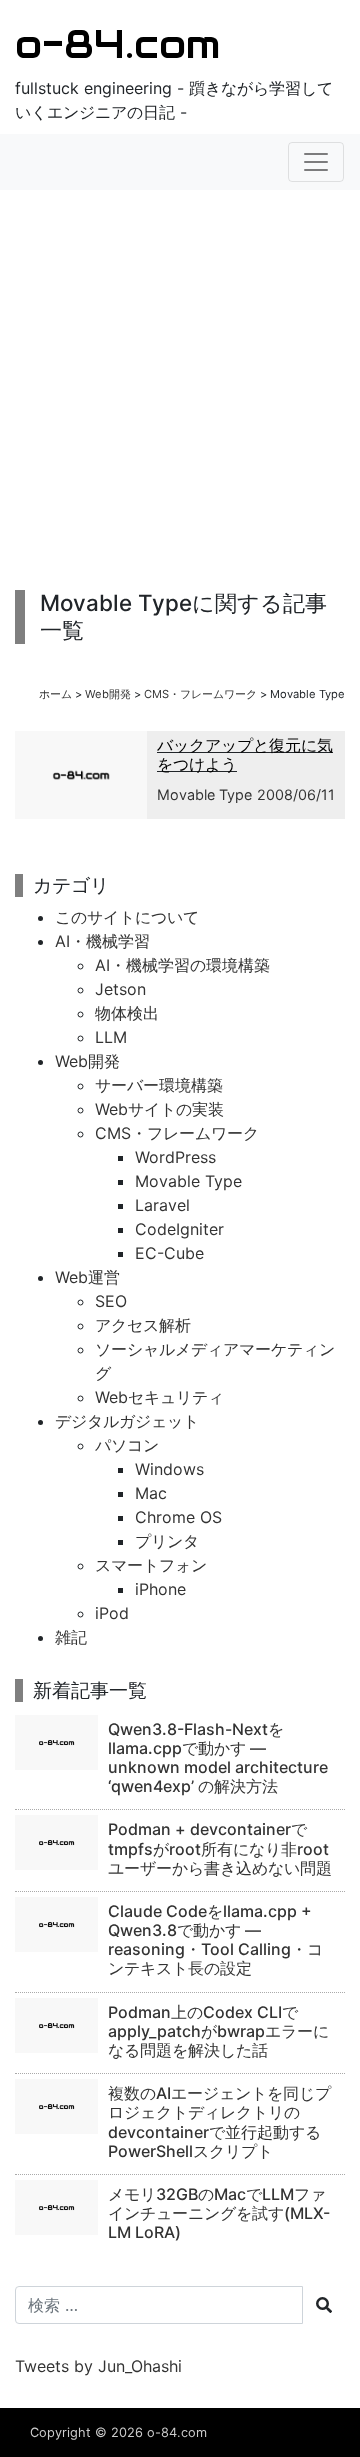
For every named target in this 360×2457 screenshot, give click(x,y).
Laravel (162, 1205)
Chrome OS (178, 1517)
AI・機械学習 (102, 941)
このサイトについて (127, 917)
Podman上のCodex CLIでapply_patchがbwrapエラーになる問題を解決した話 (218, 2031)
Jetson (120, 989)
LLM (111, 1037)
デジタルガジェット (127, 1421)
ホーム (55, 694)
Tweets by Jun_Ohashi (98, 2366)
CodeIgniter (179, 1229)
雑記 (71, 1637)
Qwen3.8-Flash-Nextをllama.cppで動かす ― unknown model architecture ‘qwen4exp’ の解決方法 (218, 1758)
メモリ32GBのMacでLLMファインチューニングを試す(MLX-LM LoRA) (219, 2213)
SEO (111, 1301)
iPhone (160, 1589)
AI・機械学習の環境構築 (182, 965)
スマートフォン (151, 1565)
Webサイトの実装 (159, 1109)
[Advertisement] (180, 390)
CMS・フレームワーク (200, 694)
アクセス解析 (143, 1325)
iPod (112, 1613)
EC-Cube (169, 1253)
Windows (169, 1469)
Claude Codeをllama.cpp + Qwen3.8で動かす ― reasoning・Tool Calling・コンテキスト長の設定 (215, 1940)
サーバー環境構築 (159, 1085)
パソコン (127, 1445)
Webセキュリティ (159, 1397)
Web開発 (108, 694)
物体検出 (127, 1013)
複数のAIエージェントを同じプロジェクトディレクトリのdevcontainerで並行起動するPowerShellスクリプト (219, 2122)
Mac (151, 1493)
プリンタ (167, 1541)
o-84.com (117, 43)
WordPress (175, 1157)
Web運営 (87, 1277)
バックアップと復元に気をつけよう (245, 754)
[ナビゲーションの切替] (316, 162)
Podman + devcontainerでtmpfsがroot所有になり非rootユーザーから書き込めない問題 (220, 1848)
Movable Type (204, 794)
